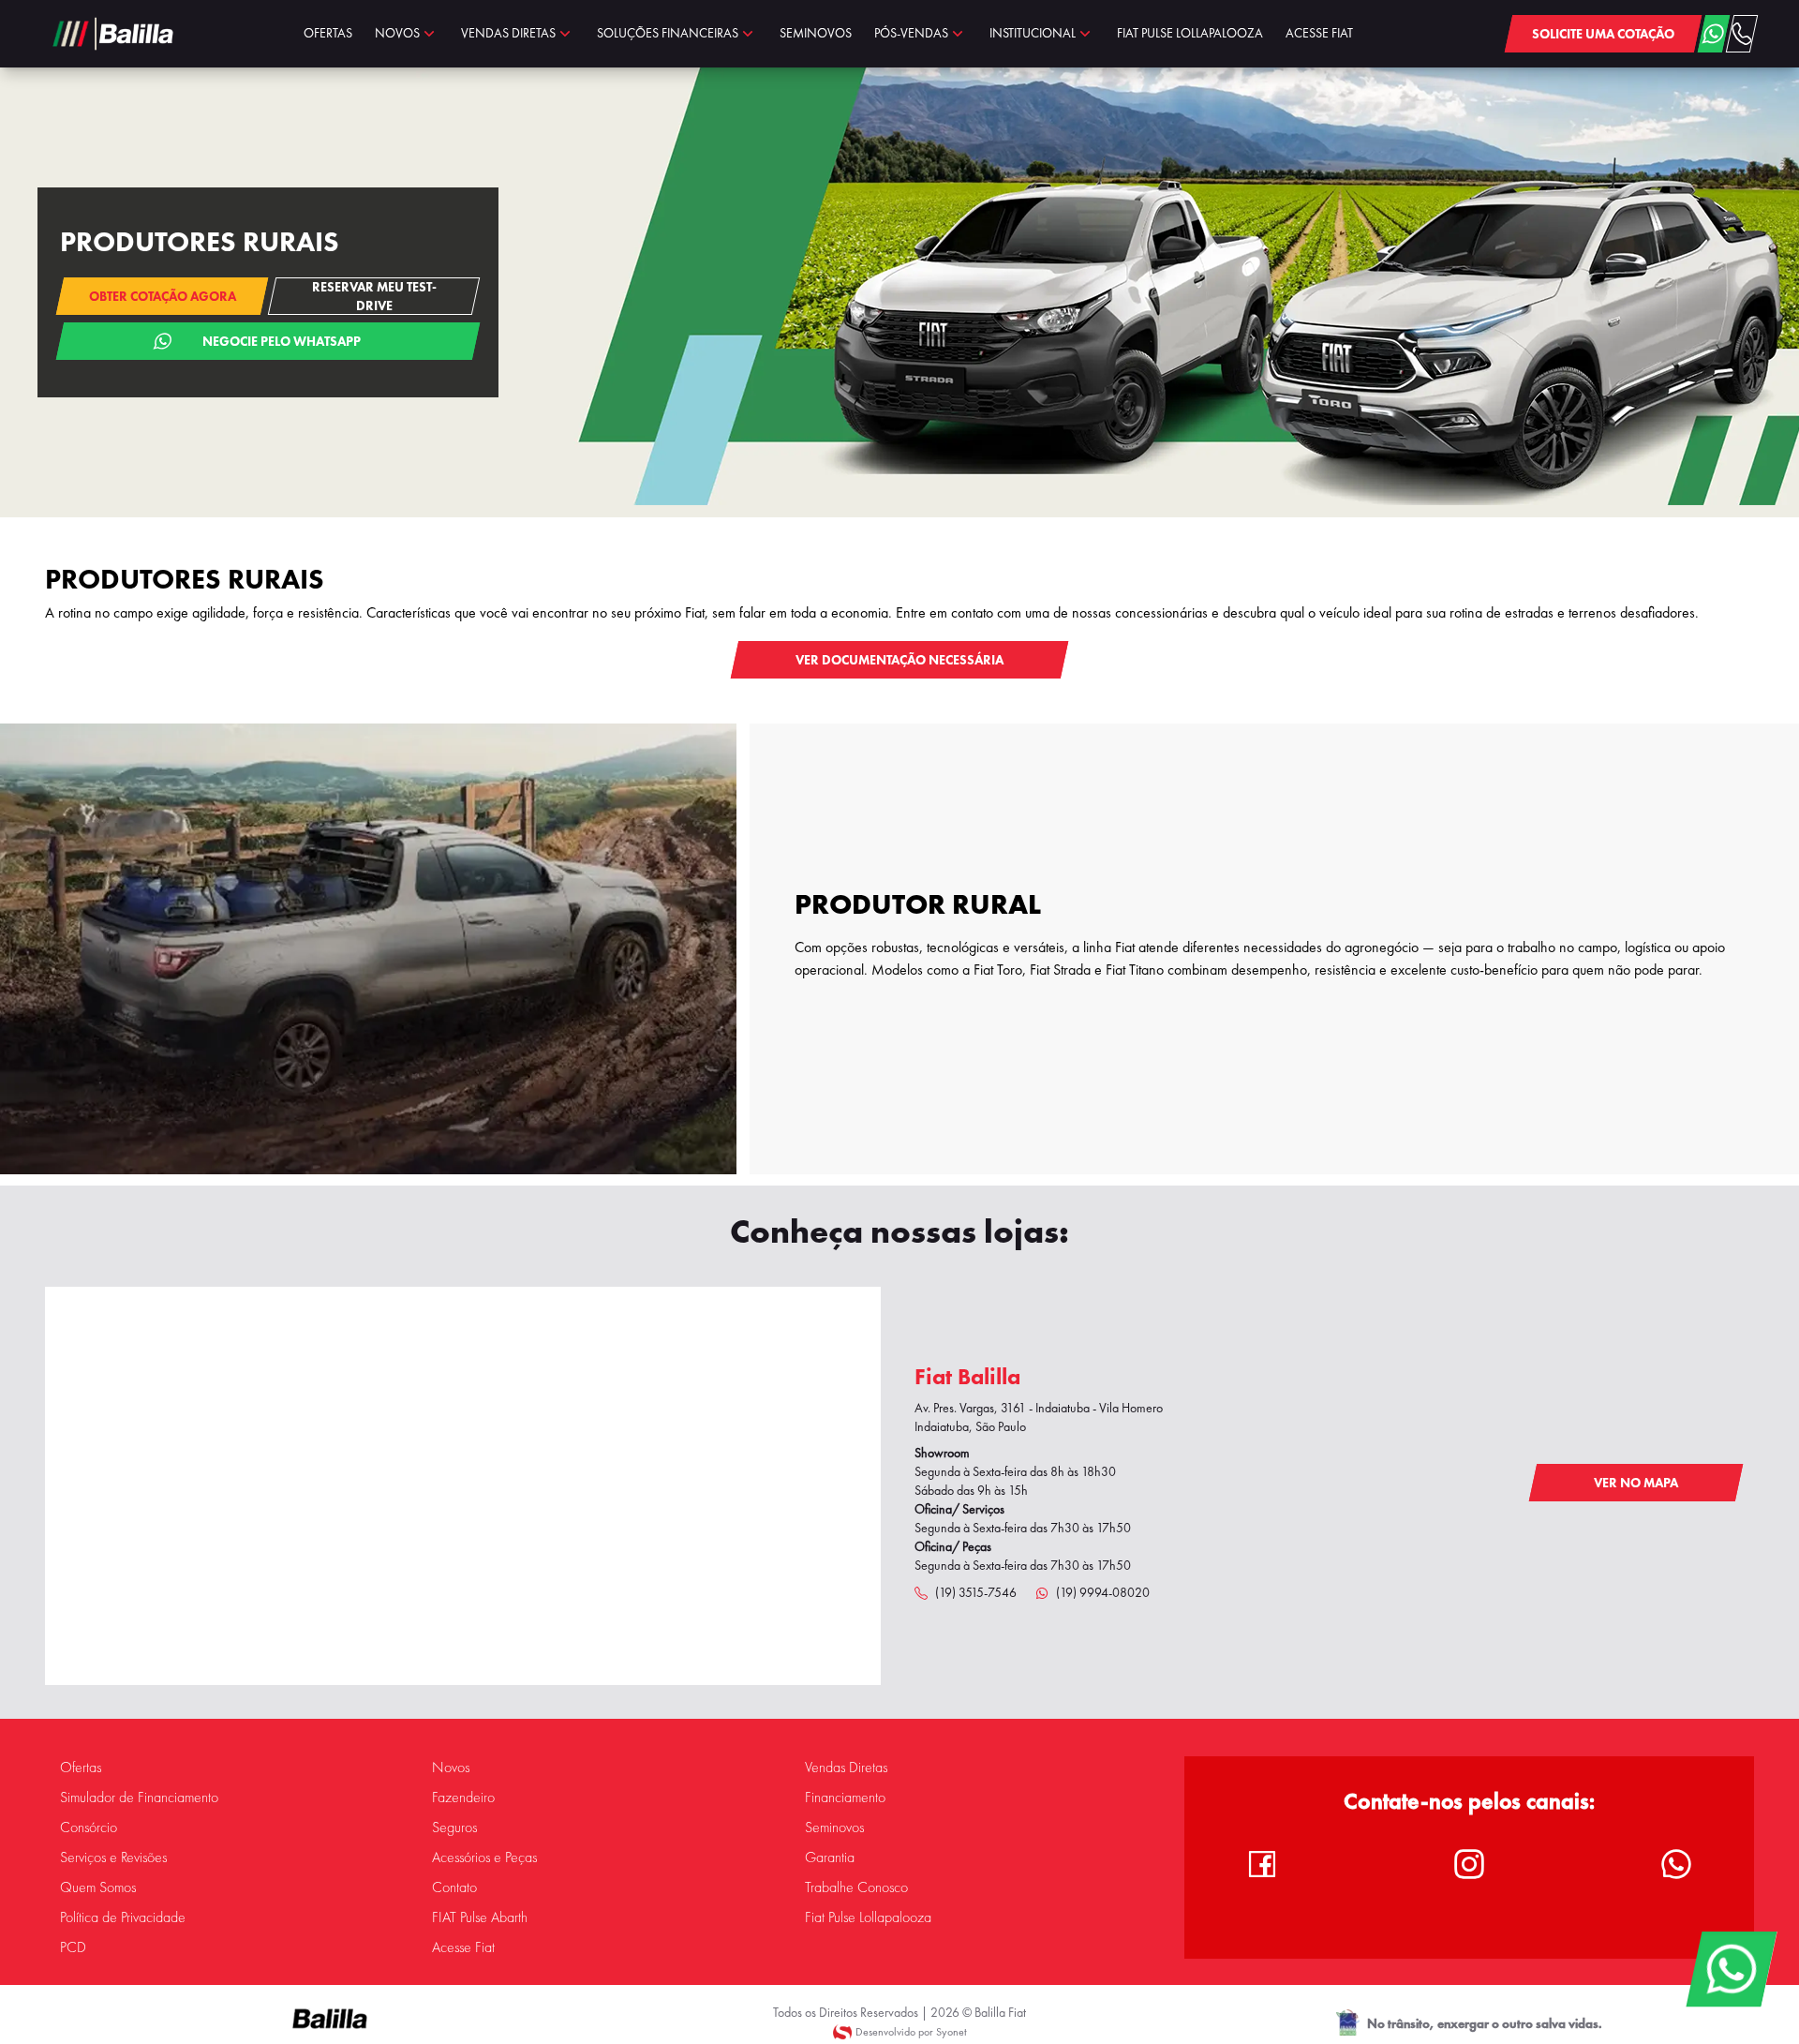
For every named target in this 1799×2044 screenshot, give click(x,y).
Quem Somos (98, 1887)
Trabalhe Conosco (856, 1887)
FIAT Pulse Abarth (480, 1917)
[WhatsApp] (1731, 1969)
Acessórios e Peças (484, 1858)
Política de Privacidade (123, 1917)
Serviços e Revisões (113, 1858)
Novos (451, 1768)
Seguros (454, 1828)
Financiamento (845, 1798)
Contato (454, 1887)
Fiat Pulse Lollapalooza (868, 1917)
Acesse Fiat (463, 1947)
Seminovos (834, 1828)
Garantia (830, 1858)
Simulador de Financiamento (139, 1798)
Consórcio (89, 1828)
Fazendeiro (463, 1798)
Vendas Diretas (846, 1768)
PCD (73, 1947)
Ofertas (81, 1768)
